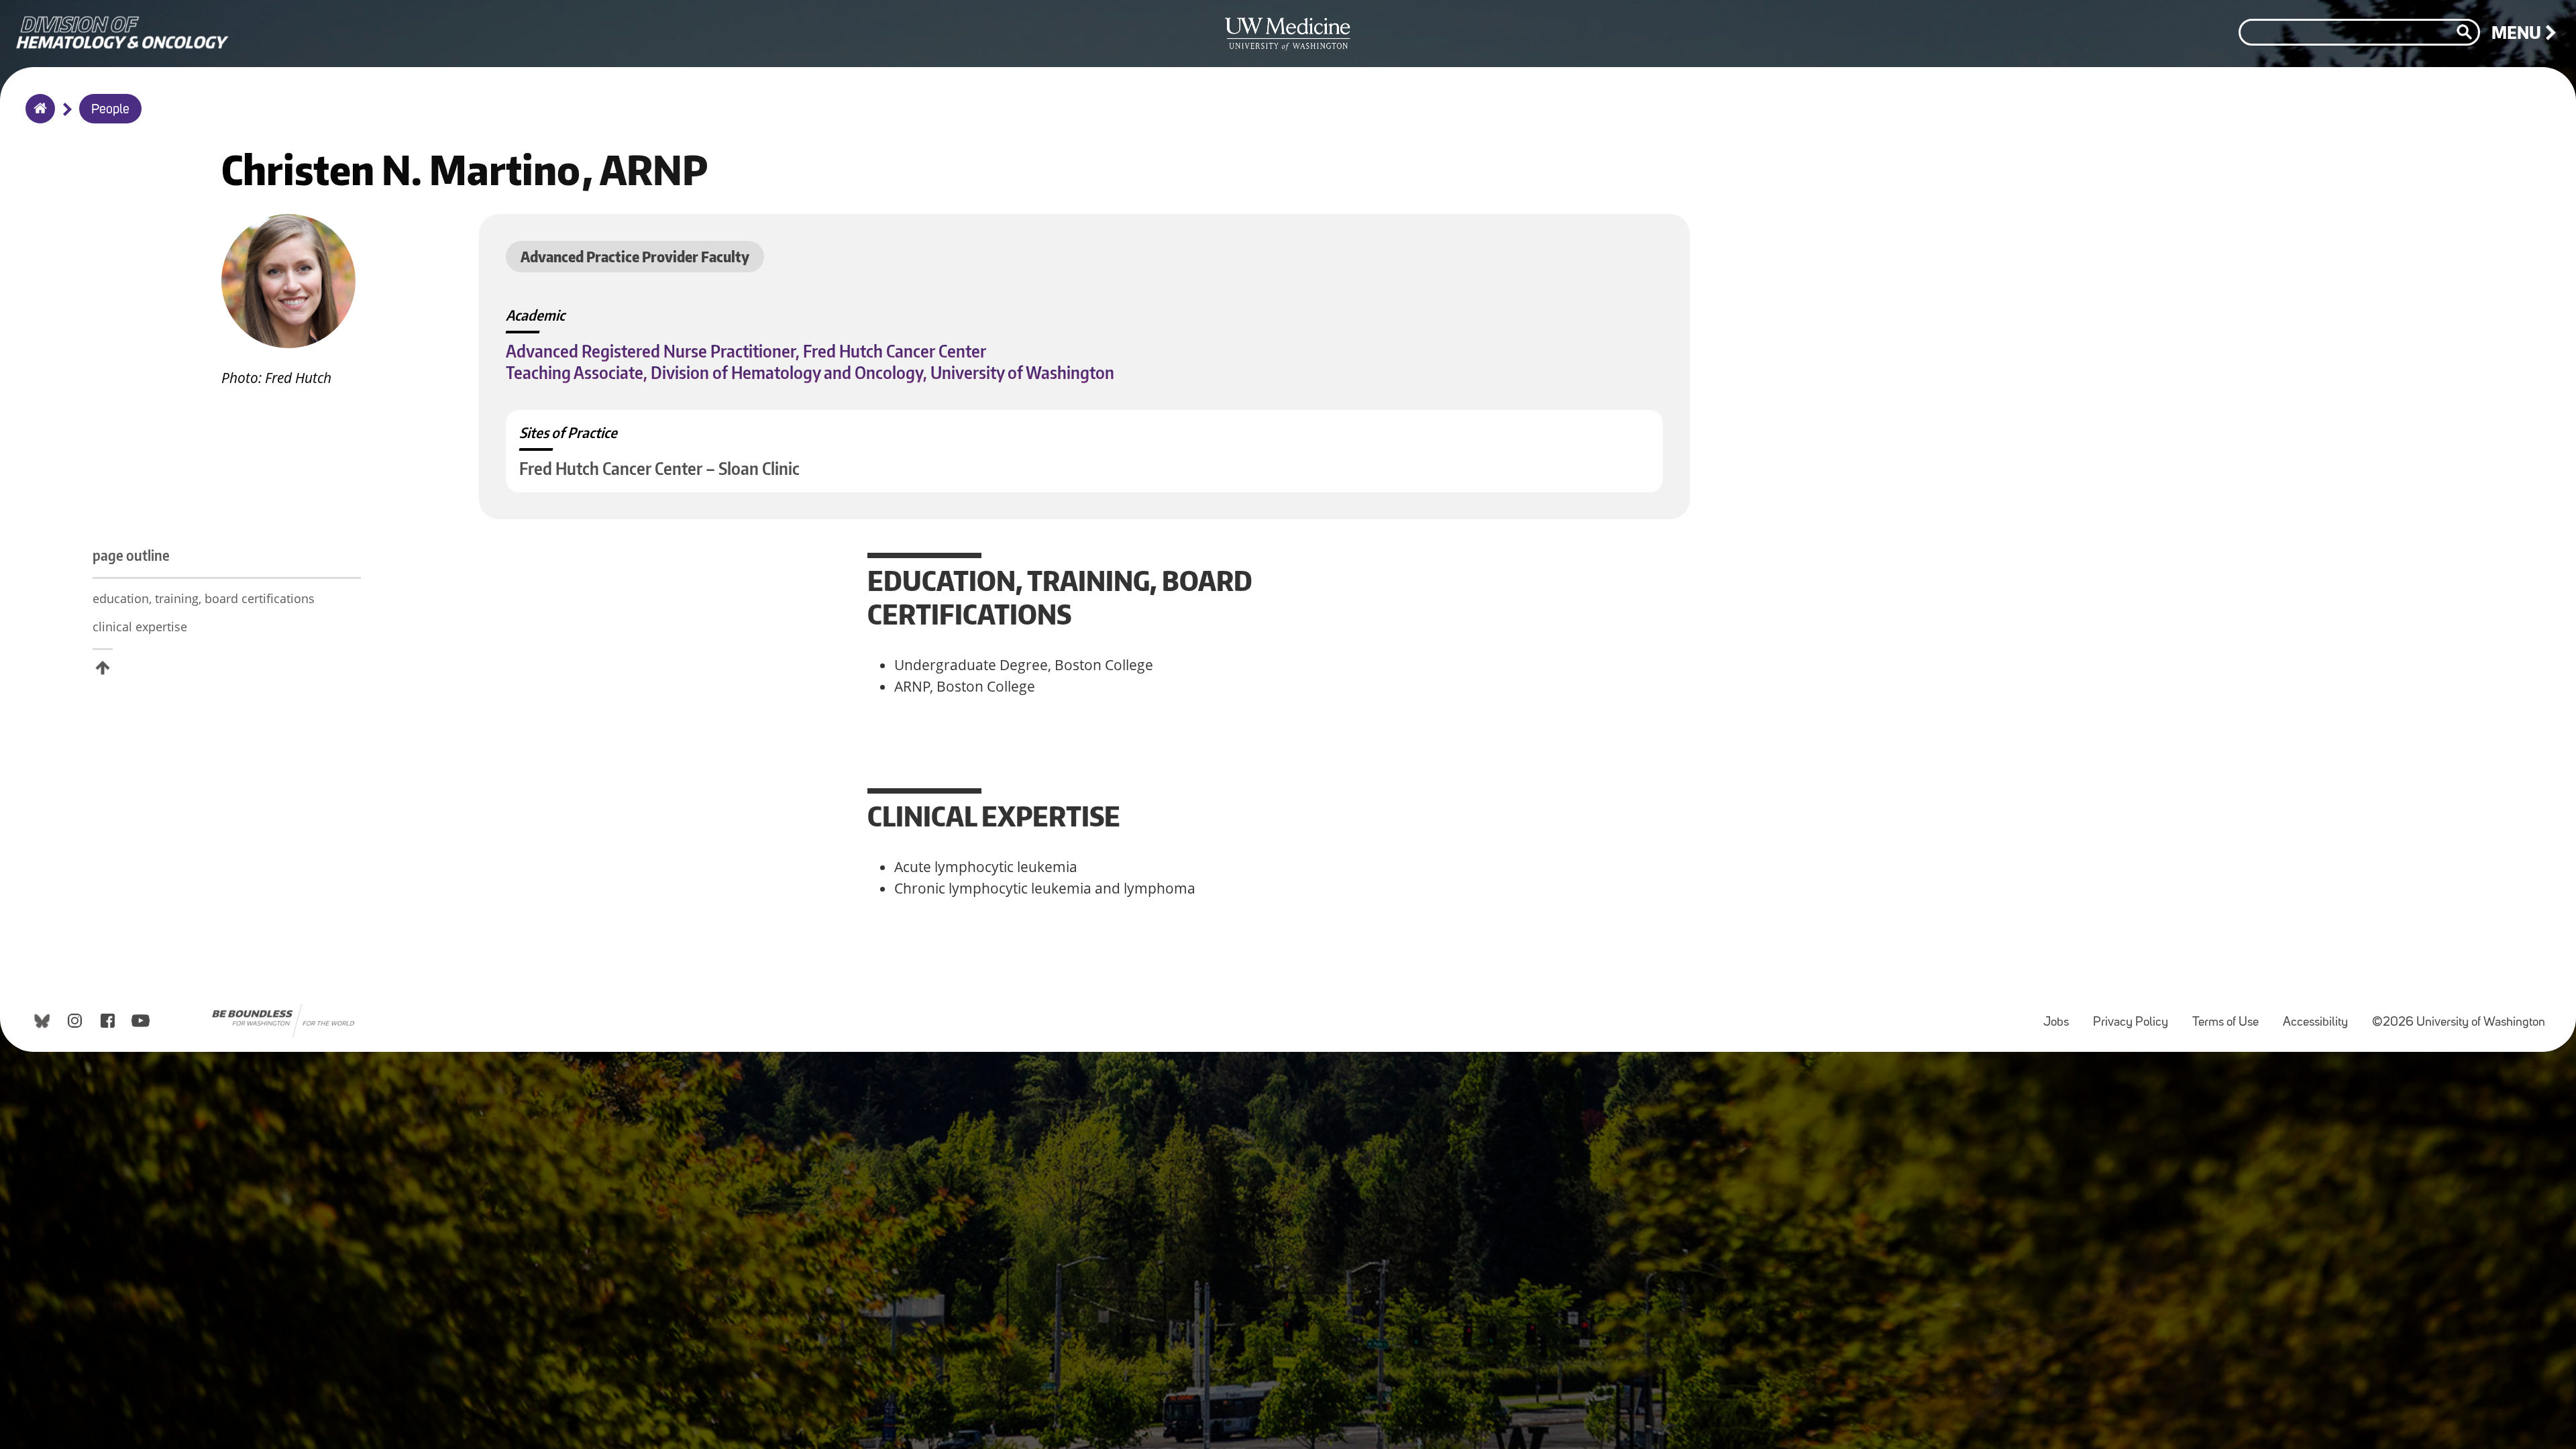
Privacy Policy (2136, 1016)
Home (37, 117)
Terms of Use (2231, 1016)
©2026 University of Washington (2459, 1023)
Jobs (2061, 1016)
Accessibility (2321, 1016)
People (110, 110)
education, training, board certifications (204, 598)
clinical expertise (140, 627)
